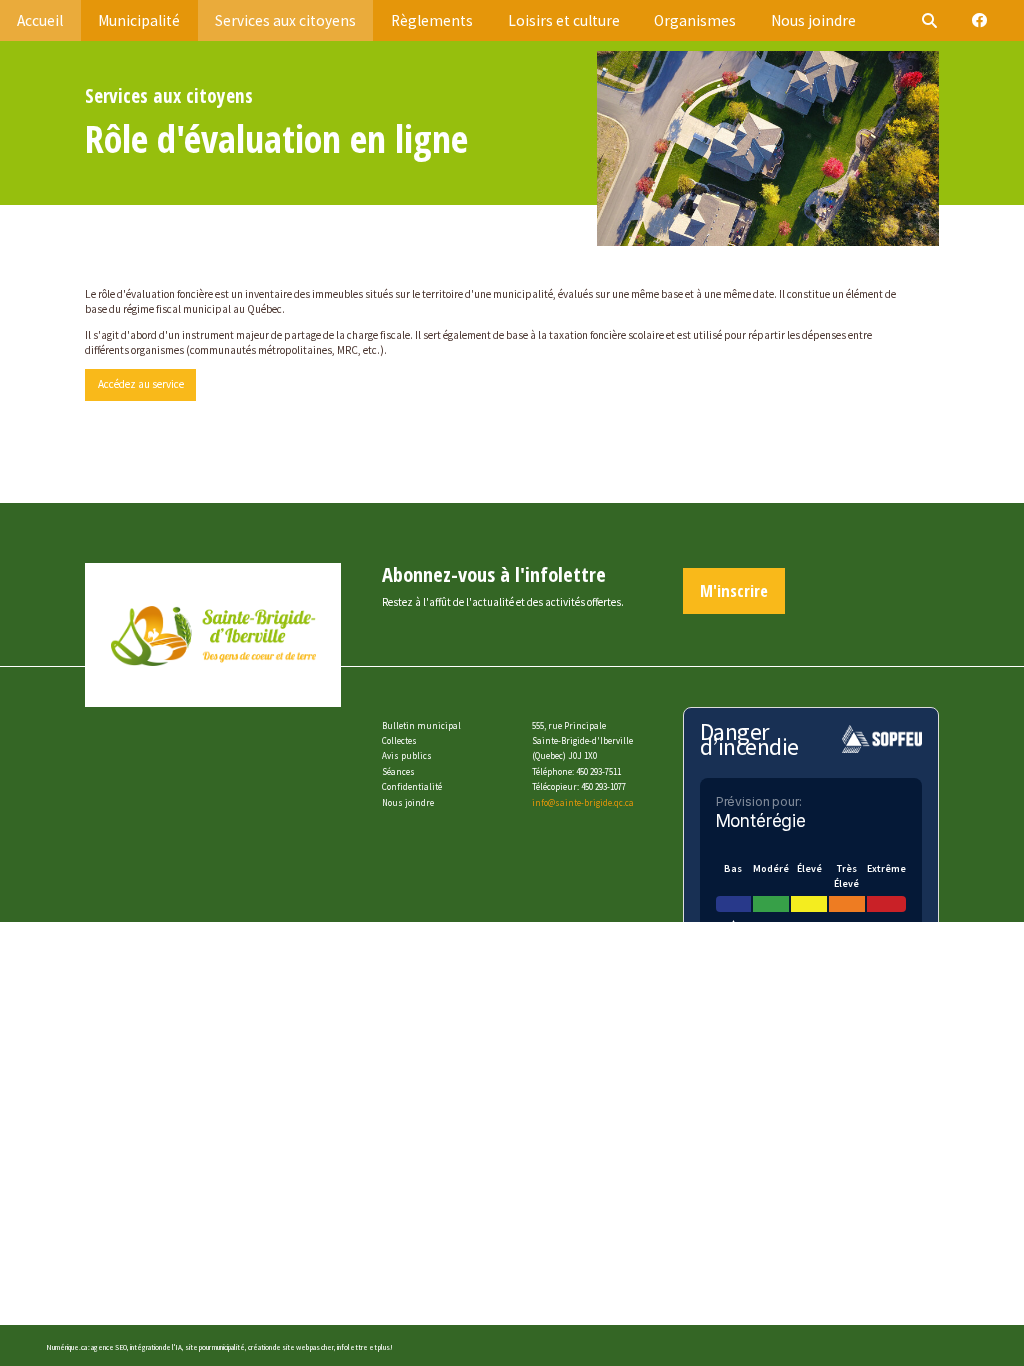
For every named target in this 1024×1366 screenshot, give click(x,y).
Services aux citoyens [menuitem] (285, 20)
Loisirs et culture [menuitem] (564, 20)
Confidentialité (412, 786)
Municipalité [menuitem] (139, 20)
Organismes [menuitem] (695, 20)
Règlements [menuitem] (432, 20)
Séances (398, 771)
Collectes (399, 740)
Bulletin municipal (421, 725)
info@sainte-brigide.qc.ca (583, 802)
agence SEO (109, 1347)
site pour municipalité (215, 1347)
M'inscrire (734, 590)
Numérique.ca (66, 1347)
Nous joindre (408, 802)
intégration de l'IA (156, 1347)
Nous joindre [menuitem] (813, 20)
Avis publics (407, 755)
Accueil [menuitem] (40, 20)
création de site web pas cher (291, 1347)
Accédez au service (141, 384)
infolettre (352, 1347)
